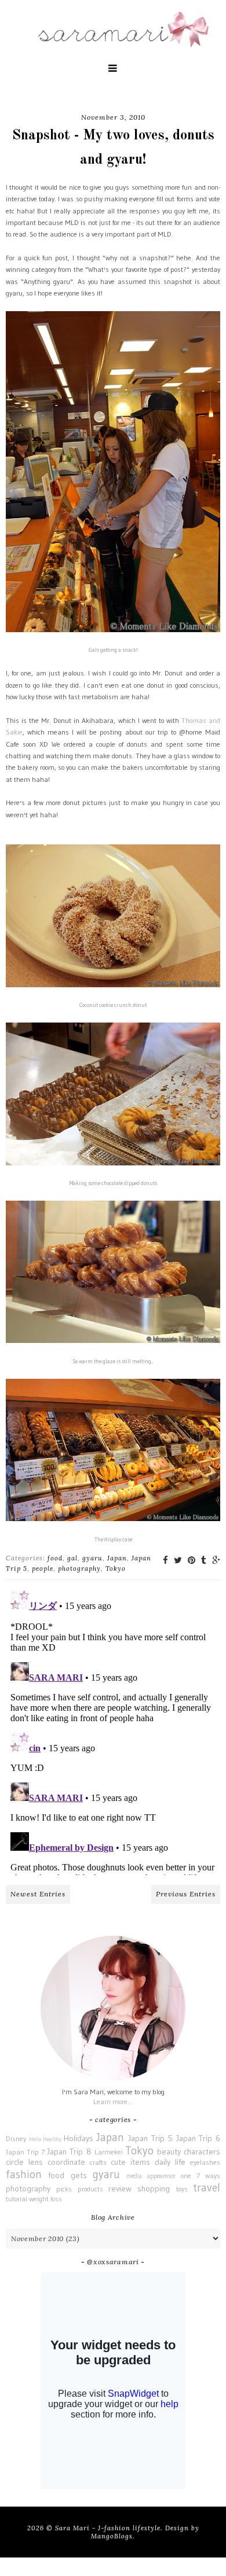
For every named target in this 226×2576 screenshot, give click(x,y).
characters (202, 2151)
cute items (130, 2162)
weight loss (45, 2199)
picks (64, 2189)
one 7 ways (201, 2175)
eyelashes (205, 2162)
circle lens (24, 2162)
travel (207, 2187)
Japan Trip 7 (25, 2152)
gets (79, 2175)
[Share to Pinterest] (192, 1560)
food (55, 1558)
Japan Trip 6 (198, 2138)
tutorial (17, 2199)
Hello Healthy (45, 2139)
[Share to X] (178, 1560)
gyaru (92, 1558)
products (90, 2189)
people (43, 1569)
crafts (98, 2162)
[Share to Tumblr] (204, 1560)
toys (182, 2189)
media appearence (151, 2176)
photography (79, 1569)
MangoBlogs (112, 2536)
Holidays (79, 2138)
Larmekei (109, 2152)
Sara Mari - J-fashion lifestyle (108, 2528)
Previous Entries (186, 1894)
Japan (117, 1558)
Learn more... (113, 2101)
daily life (170, 2162)
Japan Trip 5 (150, 2138)
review (120, 2189)
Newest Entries (38, 1894)
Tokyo (116, 1569)
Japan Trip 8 (69, 2151)
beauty (169, 2151)
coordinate (66, 2162)
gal (72, 1558)
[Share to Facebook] (165, 1560)
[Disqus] (113, 1730)
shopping (154, 2189)
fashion (24, 2174)
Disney (16, 2138)
